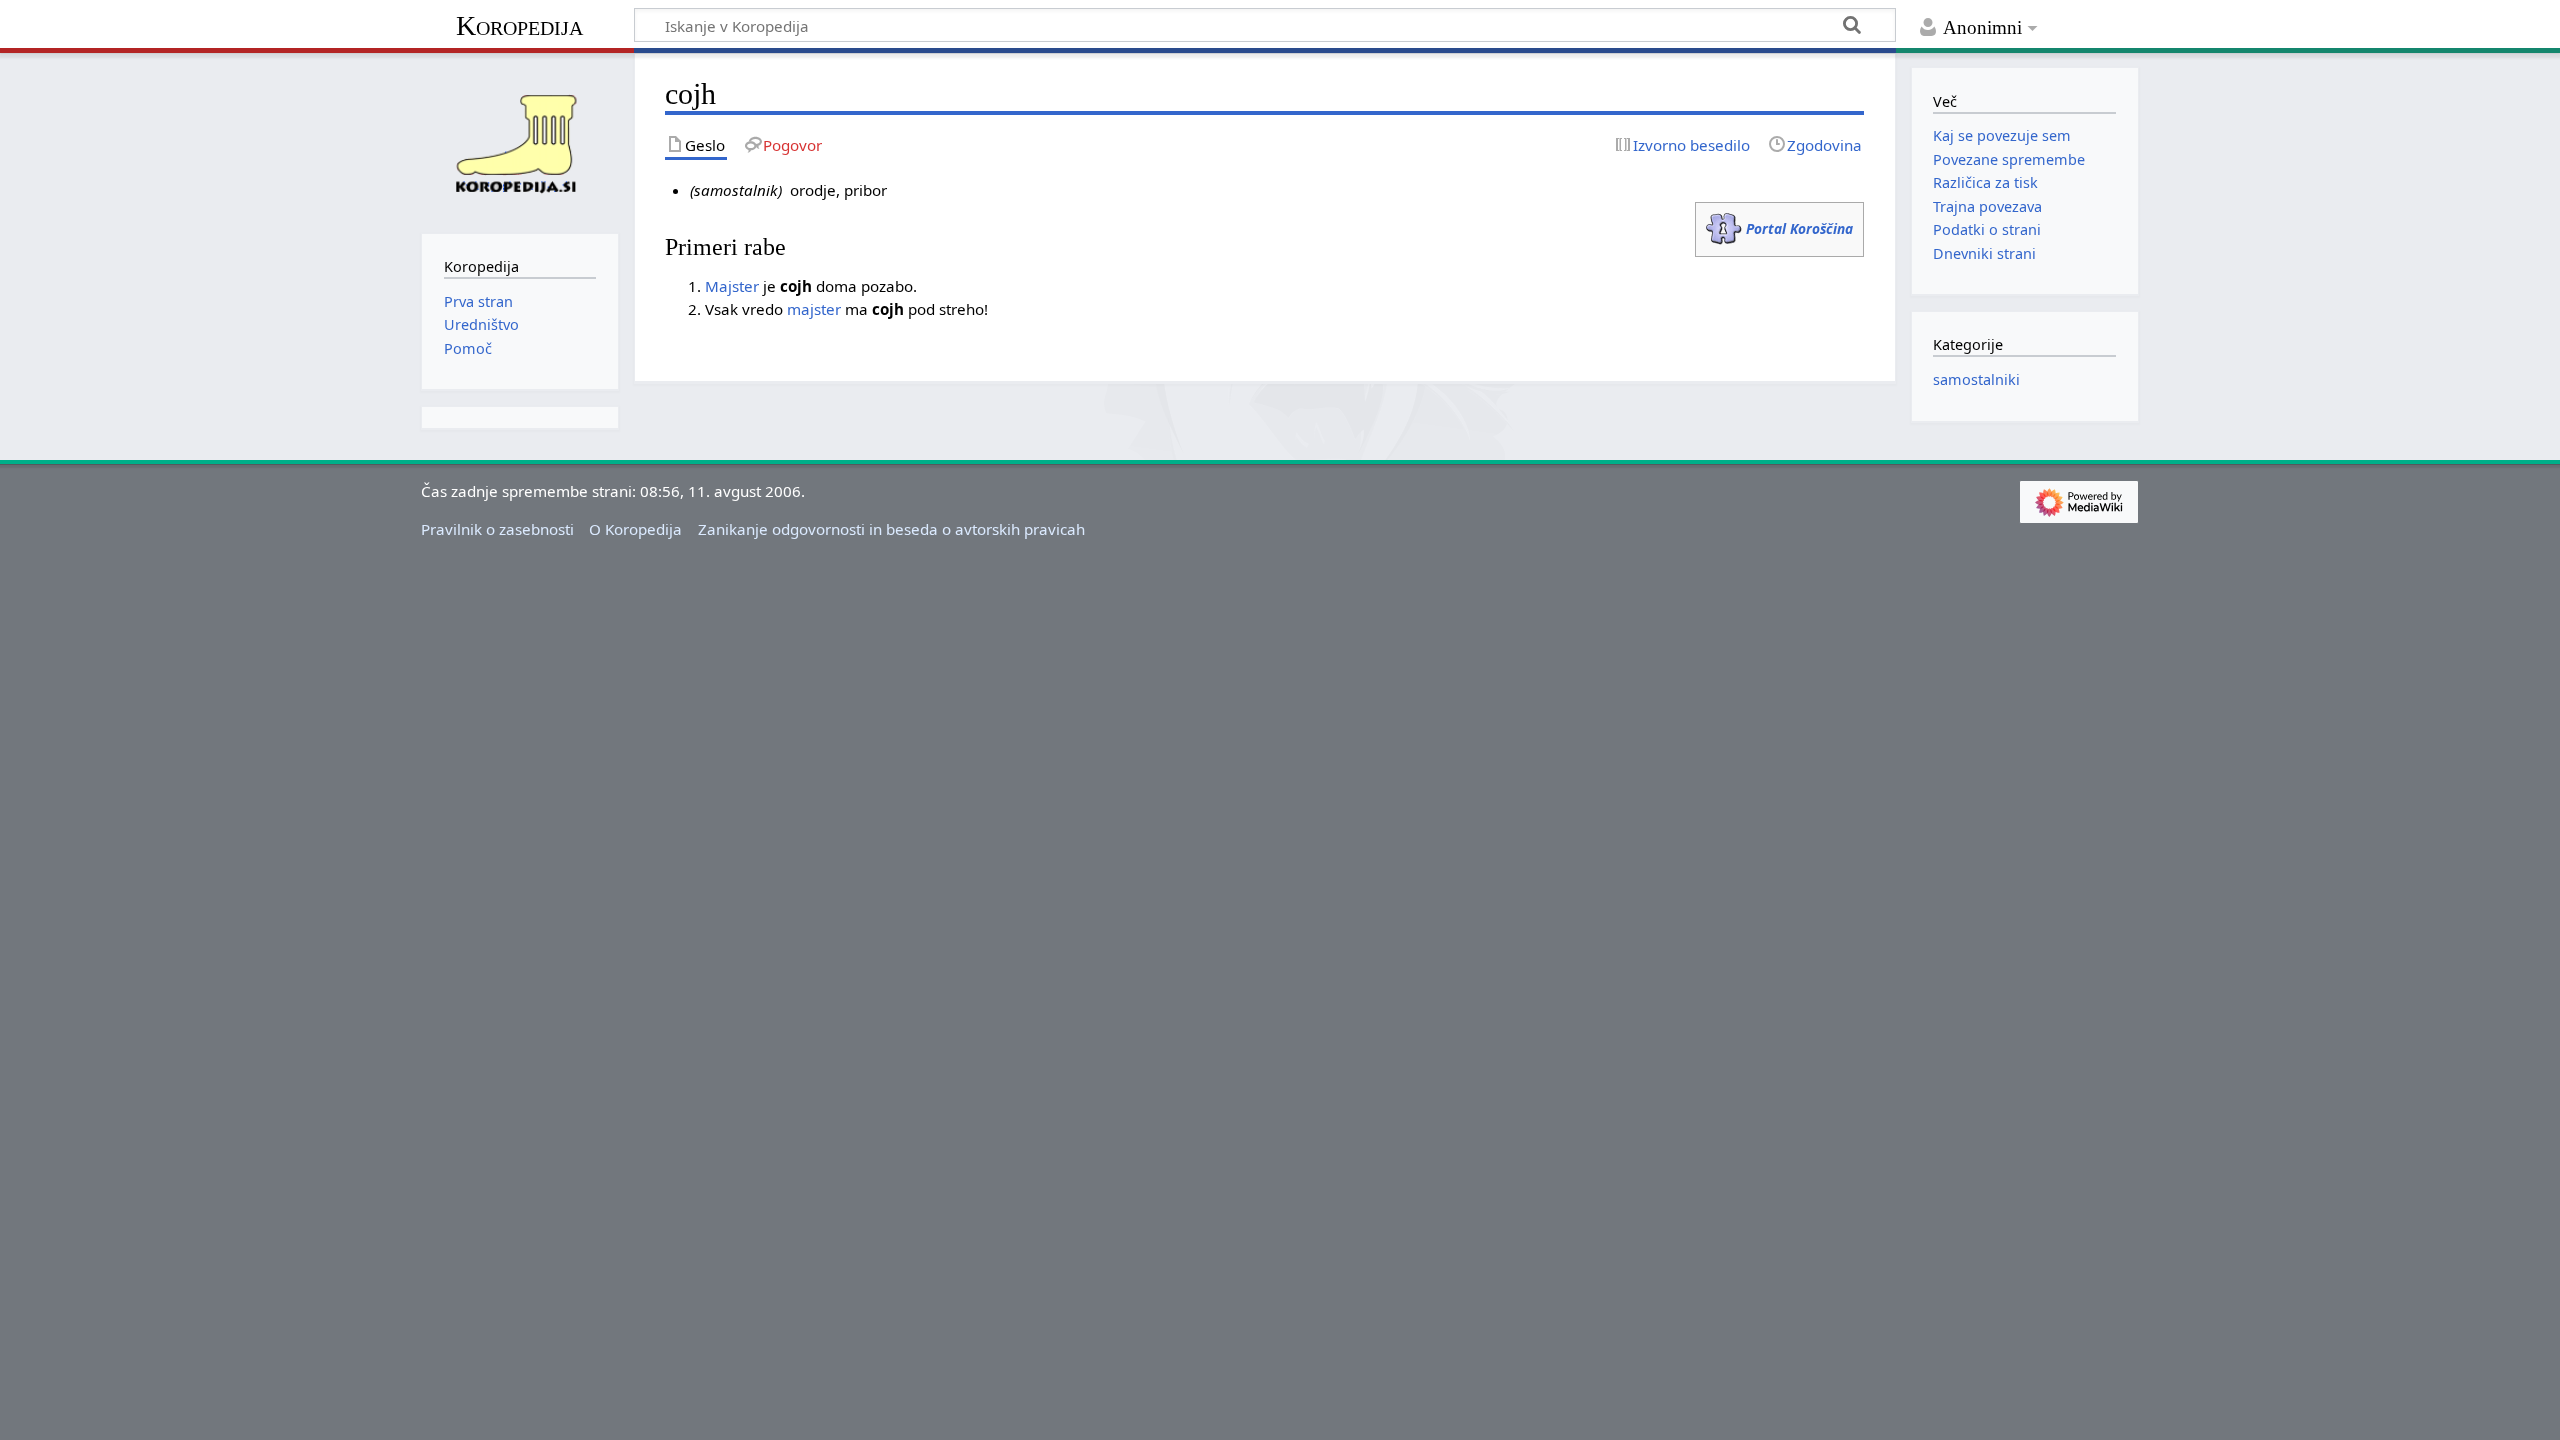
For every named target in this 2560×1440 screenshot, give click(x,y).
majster (814, 309)
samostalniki (1976, 379)
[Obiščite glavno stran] (520, 141)
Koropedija (519, 25)
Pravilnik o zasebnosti (497, 529)
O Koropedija (635, 529)
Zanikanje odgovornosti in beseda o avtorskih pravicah (891, 529)
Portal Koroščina (1799, 228)
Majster (732, 286)
